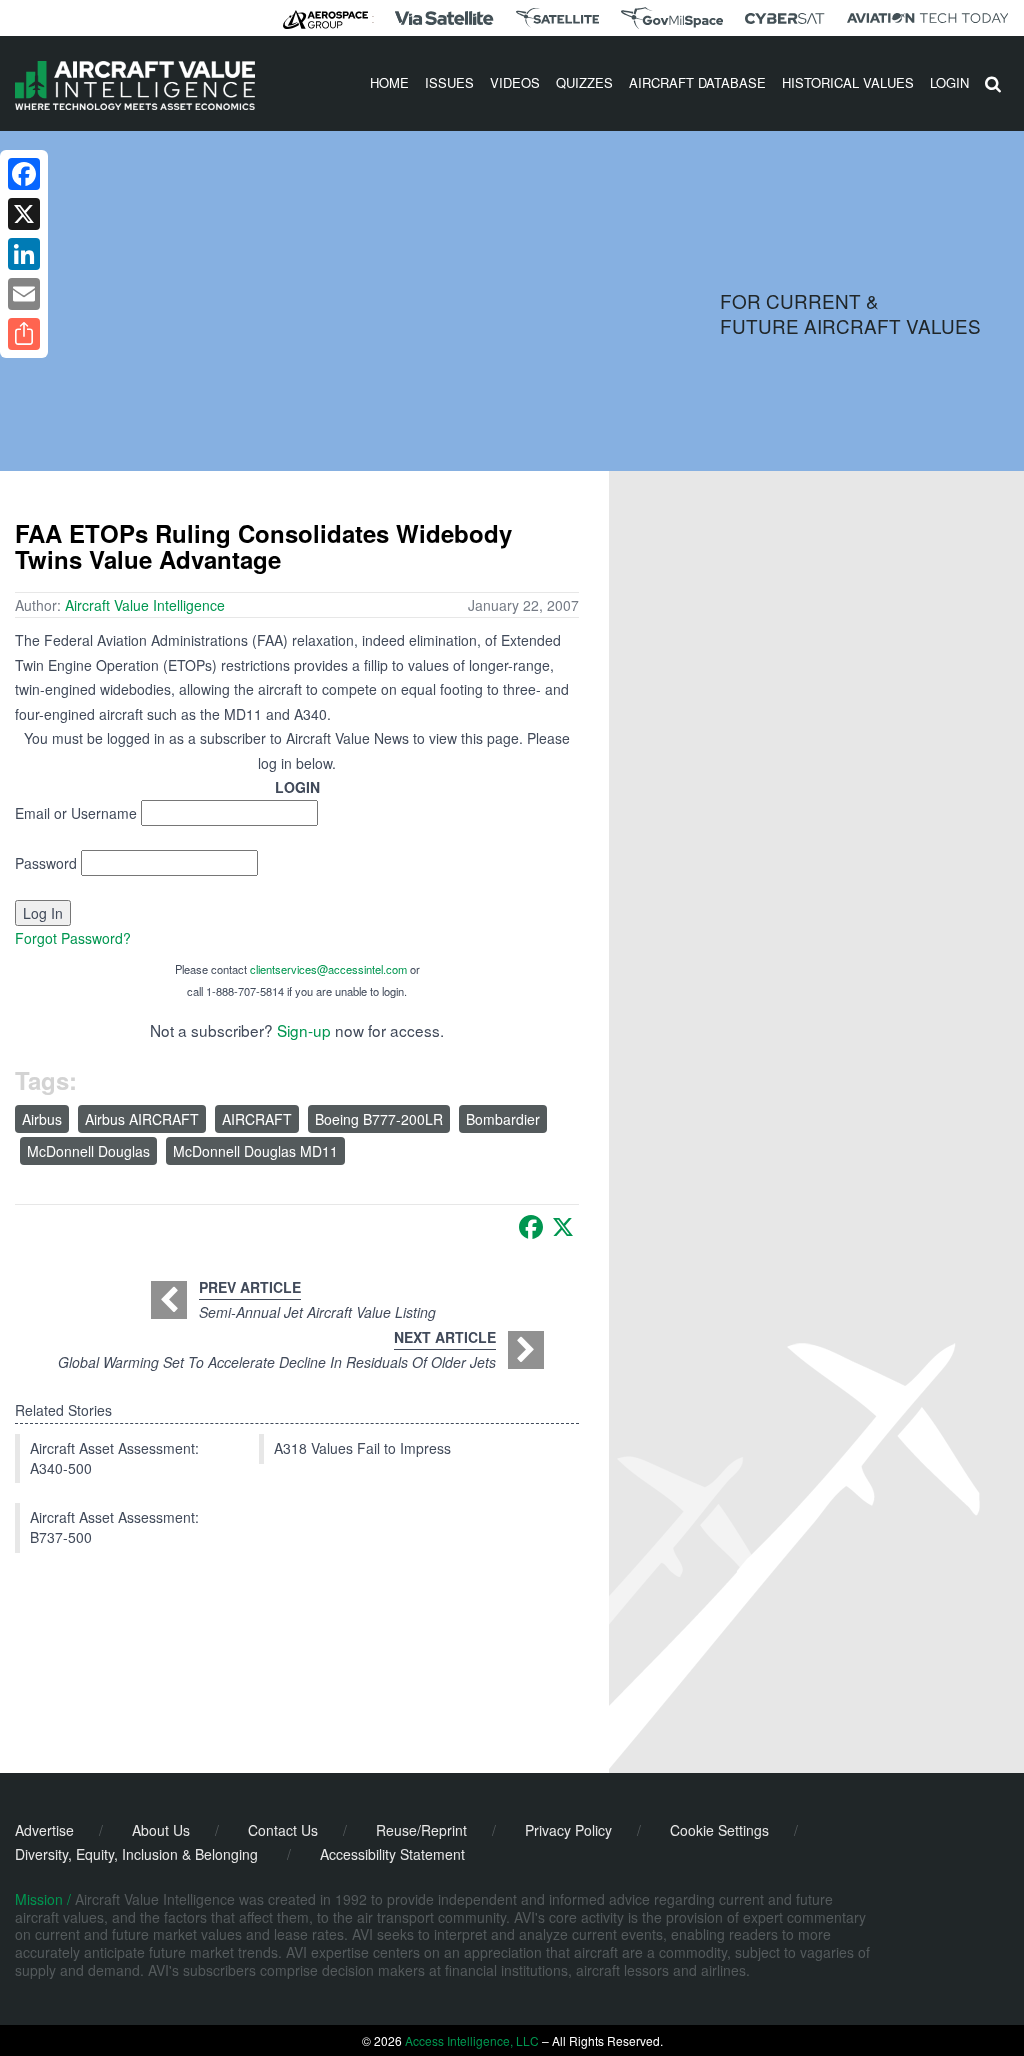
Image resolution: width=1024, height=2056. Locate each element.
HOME (389, 82)
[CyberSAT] (784, 18)
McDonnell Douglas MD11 (255, 1151)
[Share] (24, 334)
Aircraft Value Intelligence (145, 605)
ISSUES (449, 82)
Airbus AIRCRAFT (142, 1119)
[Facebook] (531, 1227)
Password (46, 863)
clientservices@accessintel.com (328, 969)
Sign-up (304, 1030)
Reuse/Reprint (421, 1830)
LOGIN (949, 82)
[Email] (24, 294)
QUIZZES (584, 82)
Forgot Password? (73, 938)
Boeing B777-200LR (379, 1119)
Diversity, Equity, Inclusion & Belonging (136, 1854)
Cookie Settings (719, 1830)
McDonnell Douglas (88, 1151)
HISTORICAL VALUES (848, 82)
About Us (161, 1830)
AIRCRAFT (257, 1119)
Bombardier (503, 1119)
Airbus (42, 1119)
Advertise (44, 1830)
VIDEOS (515, 82)
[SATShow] (557, 18)
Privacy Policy (568, 1830)
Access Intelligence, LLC (472, 2040)
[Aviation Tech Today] (928, 18)
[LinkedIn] (24, 254)
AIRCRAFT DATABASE (697, 82)
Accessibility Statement (392, 1854)
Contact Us (283, 1830)
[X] (563, 1227)
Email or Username (76, 813)
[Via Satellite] (444, 18)
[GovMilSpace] (672, 18)
